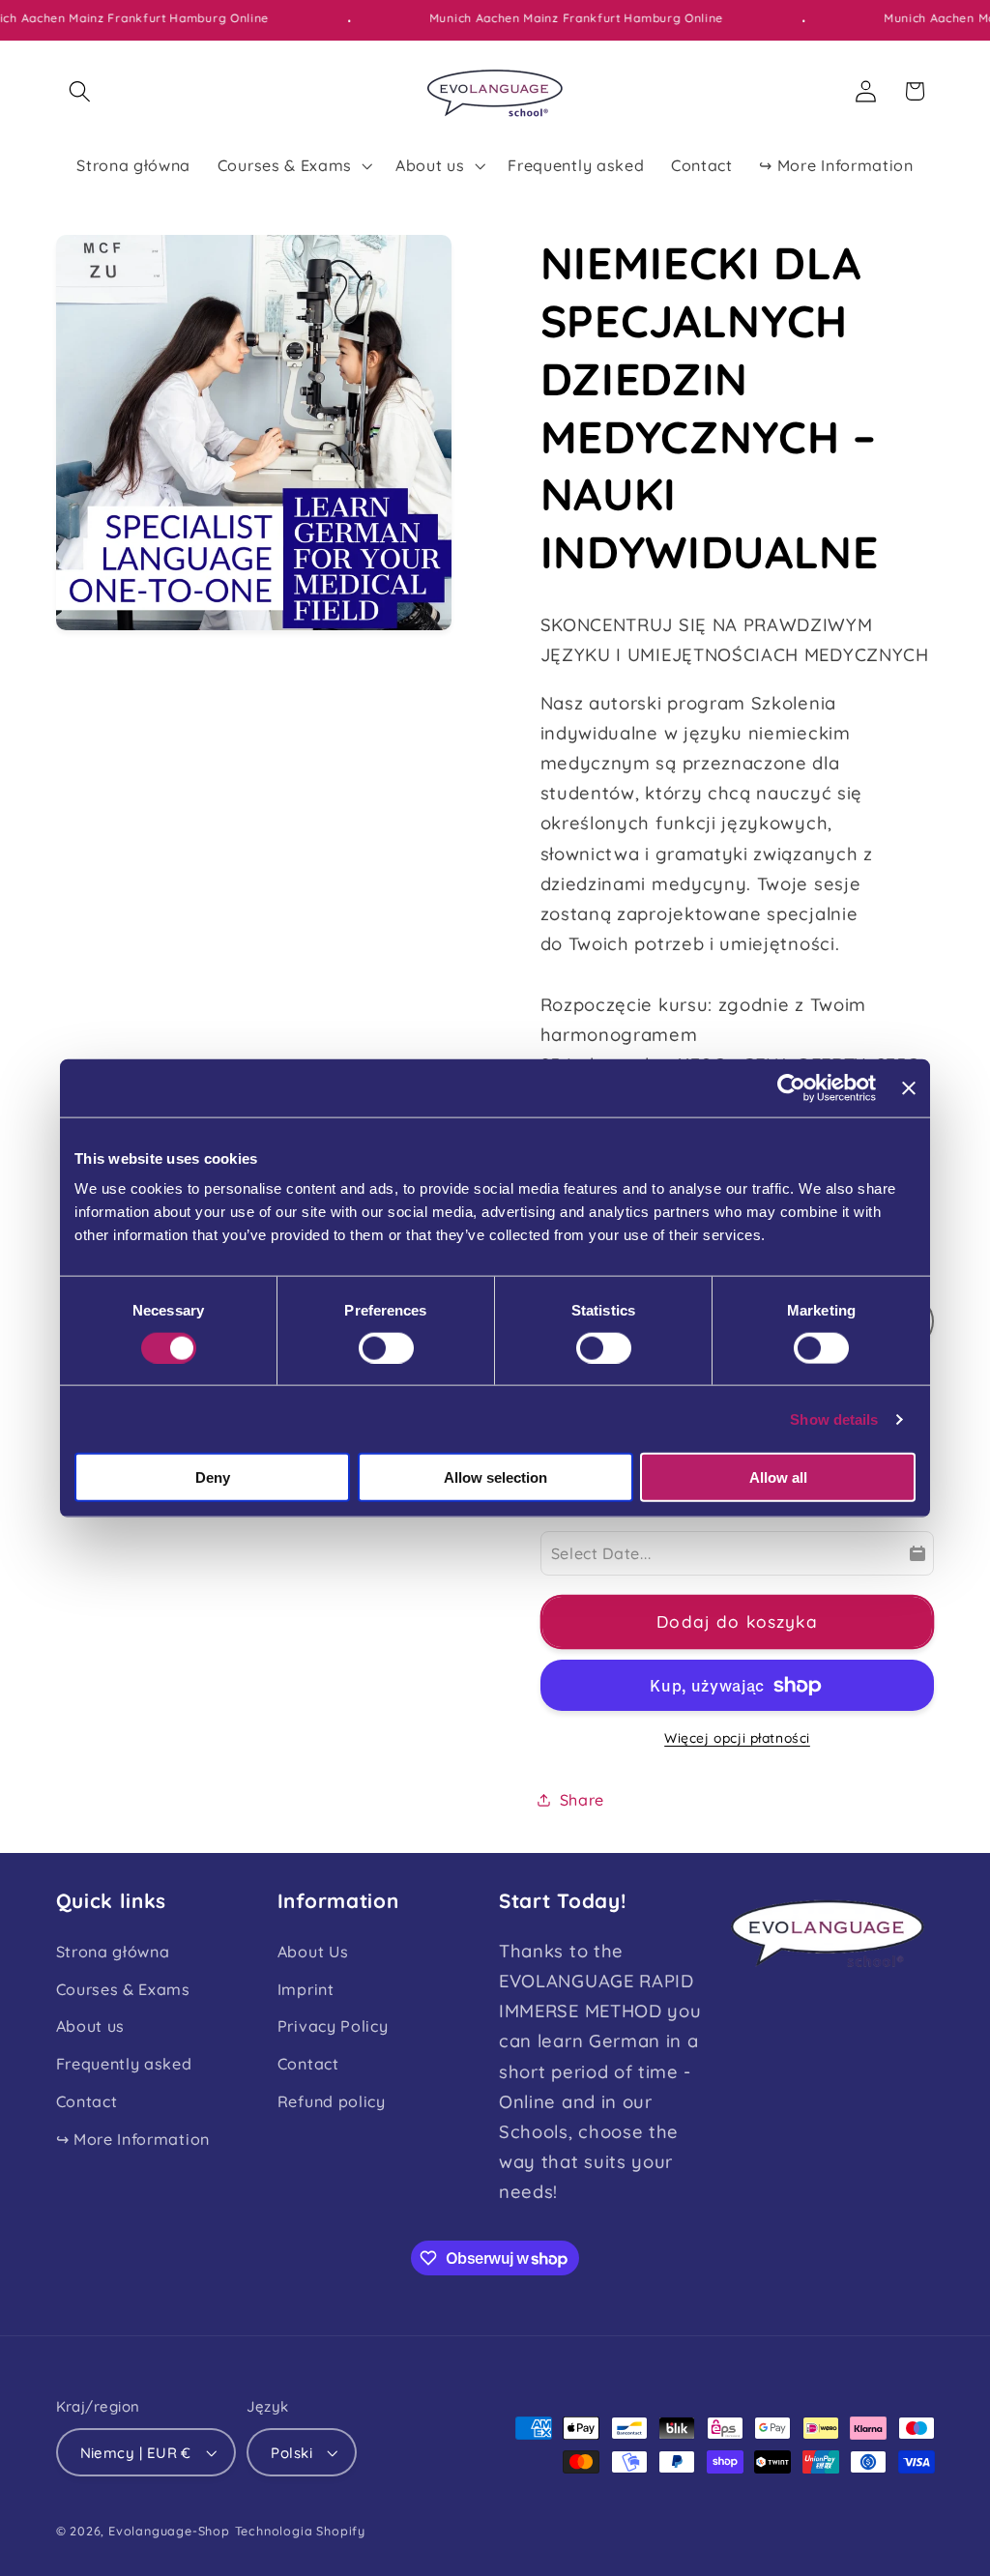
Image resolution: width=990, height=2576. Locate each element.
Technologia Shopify (300, 2531)
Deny (213, 1477)
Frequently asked (124, 2064)
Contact (87, 2101)
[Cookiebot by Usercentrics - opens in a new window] (791, 1087)
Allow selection (495, 1477)
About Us (313, 1952)
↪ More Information (133, 2139)
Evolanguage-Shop (169, 2531)
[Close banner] (909, 1087)
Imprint (306, 1989)
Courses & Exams (123, 1989)
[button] (81, 91)
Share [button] (582, 1800)
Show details (834, 1418)
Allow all (778, 1477)
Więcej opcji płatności (737, 1737)
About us (91, 2026)
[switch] (386, 1347)
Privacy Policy (333, 2026)
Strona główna (113, 1952)
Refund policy (332, 2101)
